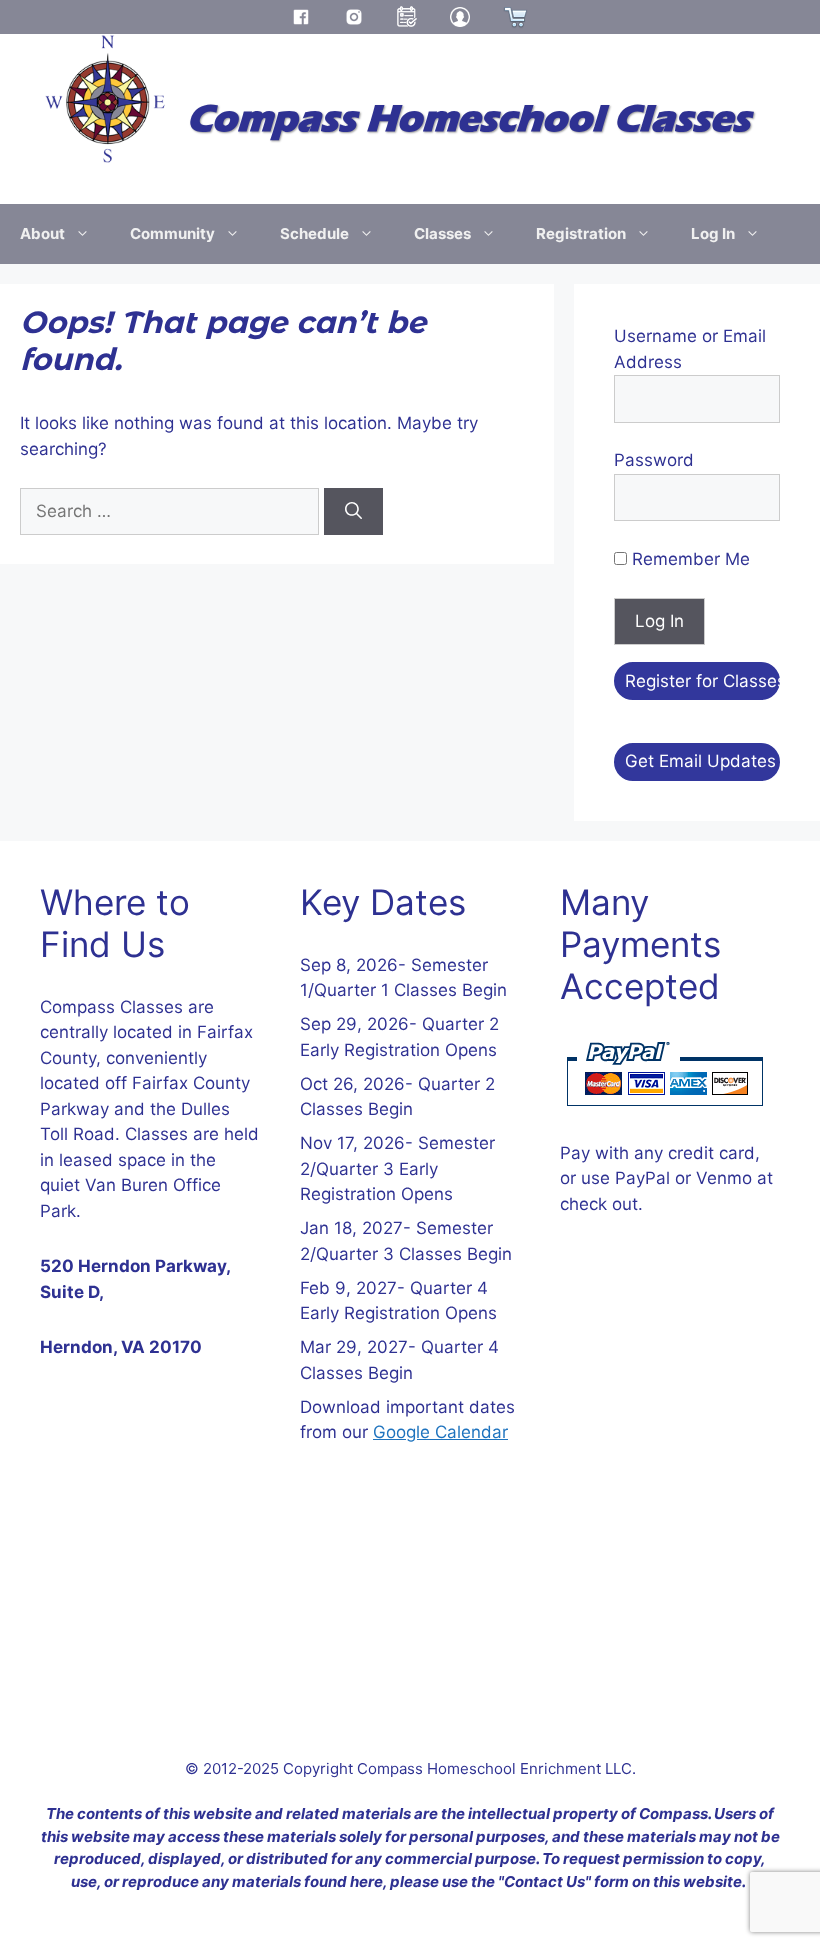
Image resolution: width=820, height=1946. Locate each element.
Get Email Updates (700, 761)
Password (654, 460)
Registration (581, 233)
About (42, 233)
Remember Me (688, 559)
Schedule (314, 233)
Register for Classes (702, 681)
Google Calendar (440, 1432)
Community (172, 233)
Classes (442, 233)
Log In (713, 233)
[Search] (353, 512)
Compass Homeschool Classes (468, 118)
